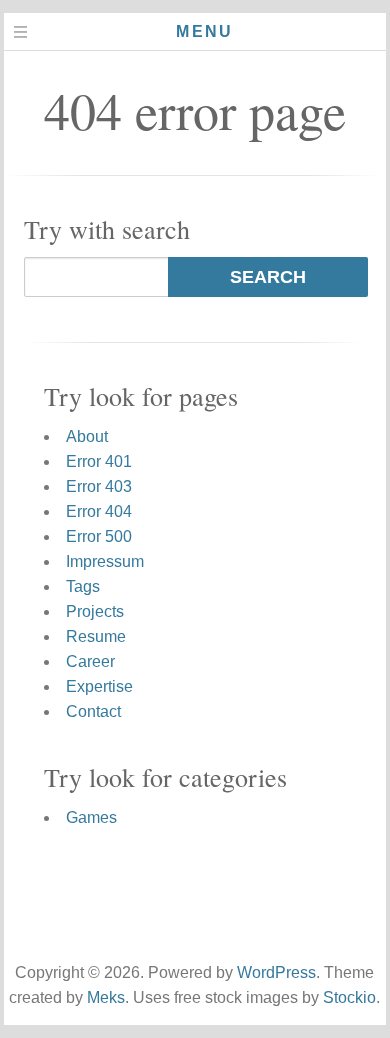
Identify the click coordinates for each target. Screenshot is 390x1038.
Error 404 (99, 511)
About (87, 436)
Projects (95, 611)
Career (90, 661)
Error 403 (99, 486)
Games (91, 817)
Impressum (105, 561)
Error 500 (99, 536)
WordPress (276, 972)
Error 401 (99, 461)
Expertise (99, 686)
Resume (96, 636)
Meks (106, 997)
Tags (83, 586)
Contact (93, 711)
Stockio (349, 997)
